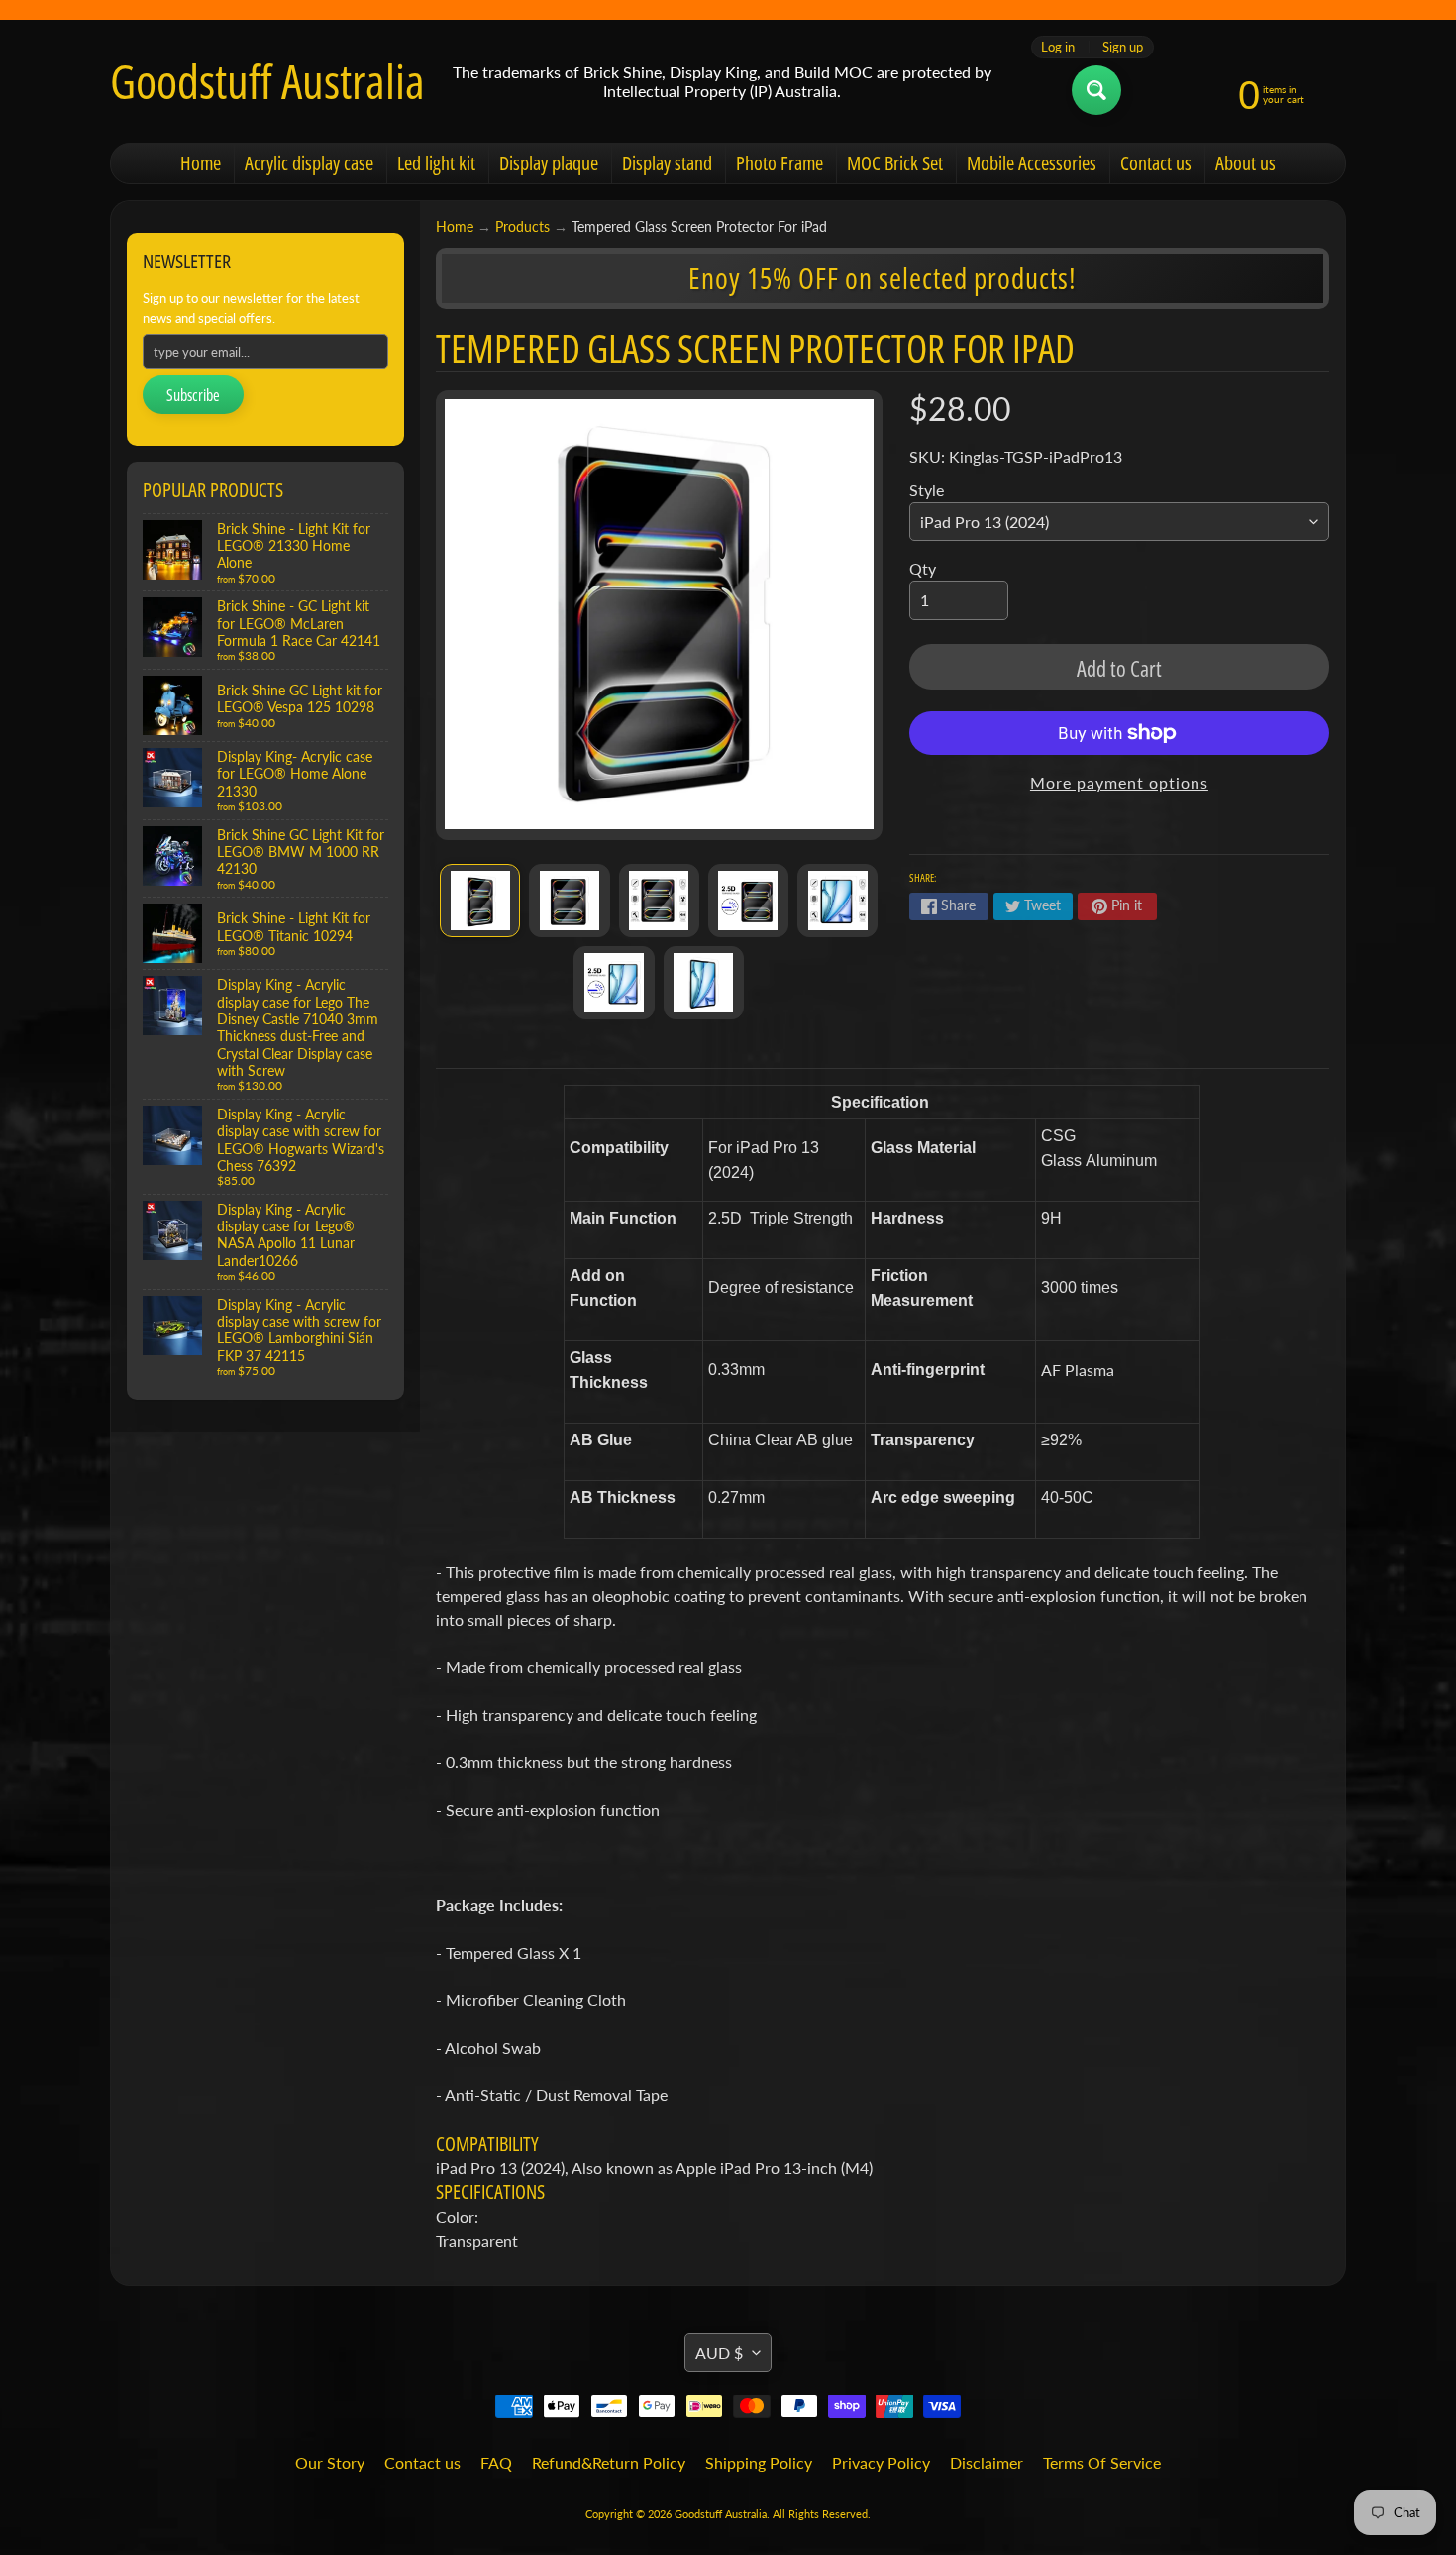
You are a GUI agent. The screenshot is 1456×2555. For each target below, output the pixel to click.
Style (927, 490)
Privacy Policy (881, 2462)
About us (1246, 163)
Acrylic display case (309, 163)
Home (201, 163)
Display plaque (549, 163)
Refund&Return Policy (609, 2462)
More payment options (1119, 782)
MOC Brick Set (895, 163)
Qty (923, 568)
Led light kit (436, 163)
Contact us (1156, 163)
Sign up (1123, 47)
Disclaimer (987, 2462)
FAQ (496, 2462)
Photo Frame (780, 163)
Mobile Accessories (1032, 163)
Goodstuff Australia (267, 81)
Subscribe (193, 395)
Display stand (667, 163)
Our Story (330, 2462)
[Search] (1096, 90)
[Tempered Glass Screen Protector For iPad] (480, 901)
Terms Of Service (1102, 2462)
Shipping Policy (759, 2462)
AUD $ (719, 2352)
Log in (1058, 47)
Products (522, 227)
